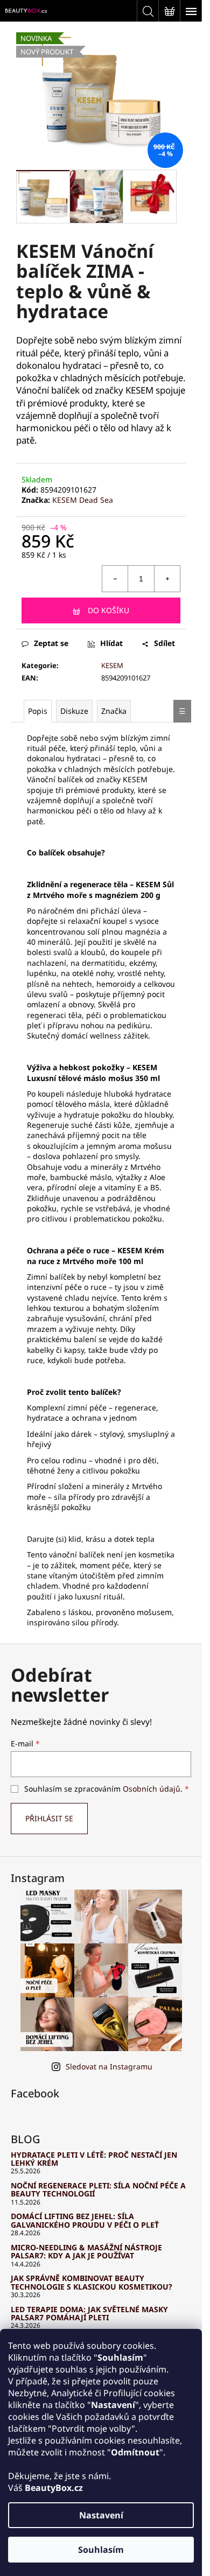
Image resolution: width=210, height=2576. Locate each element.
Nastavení (101, 2515)
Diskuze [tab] (74, 711)
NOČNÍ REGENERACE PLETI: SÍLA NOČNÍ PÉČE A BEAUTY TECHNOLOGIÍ (98, 2190)
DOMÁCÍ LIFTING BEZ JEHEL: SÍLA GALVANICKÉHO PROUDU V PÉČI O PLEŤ (85, 2220)
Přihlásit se (49, 1818)
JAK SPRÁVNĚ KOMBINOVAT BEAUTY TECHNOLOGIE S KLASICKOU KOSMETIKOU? (92, 2282)
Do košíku (108, 610)
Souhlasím (101, 2550)
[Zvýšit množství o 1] (167, 579)
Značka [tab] (114, 711)
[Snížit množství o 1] (115, 579)
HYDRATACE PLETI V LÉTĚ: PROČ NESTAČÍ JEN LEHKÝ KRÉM (94, 2159)
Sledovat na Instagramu (109, 2066)
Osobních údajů (152, 1789)
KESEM (112, 665)
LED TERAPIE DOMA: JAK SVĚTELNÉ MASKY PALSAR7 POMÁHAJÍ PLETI (89, 2314)
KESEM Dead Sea (83, 500)
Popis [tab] (38, 711)
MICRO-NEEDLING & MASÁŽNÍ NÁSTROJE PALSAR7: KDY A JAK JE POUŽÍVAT (86, 2252)
